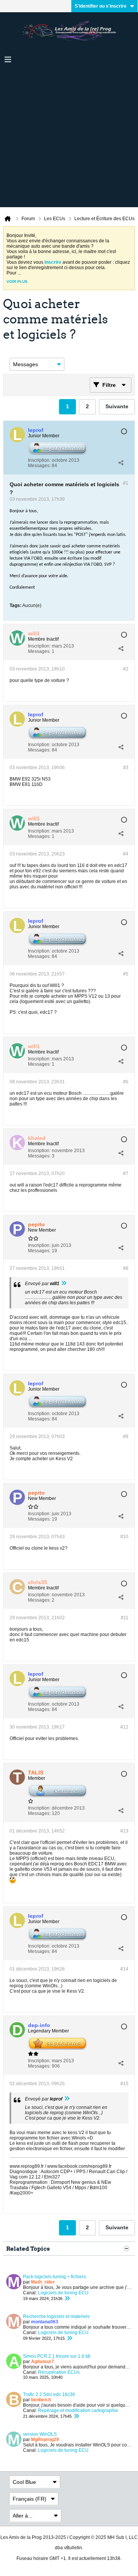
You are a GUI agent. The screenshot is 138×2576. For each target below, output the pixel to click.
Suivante (117, 406)
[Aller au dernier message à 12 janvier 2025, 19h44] (76, 2416)
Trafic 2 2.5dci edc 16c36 (49, 2394)
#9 (126, 1437)
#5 (126, 974)
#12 (124, 1727)
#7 (126, 1174)
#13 (124, 1831)
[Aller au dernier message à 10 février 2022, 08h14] (69, 2338)
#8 (126, 1268)
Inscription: (39, 460)
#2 (126, 669)
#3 (126, 768)
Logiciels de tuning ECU (63, 2293)
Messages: (39, 466)
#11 (125, 1618)
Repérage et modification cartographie (78, 2410)
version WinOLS (40, 2434)
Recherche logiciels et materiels (56, 2316)
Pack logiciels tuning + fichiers (54, 2277)
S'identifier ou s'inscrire (101, 6)
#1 (126, 483)
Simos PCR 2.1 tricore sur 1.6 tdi (57, 2356)
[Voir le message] (64, 1284)
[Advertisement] (69, 138)
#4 (126, 854)
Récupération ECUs (59, 2372)
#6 (126, 1082)
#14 (124, 1969)
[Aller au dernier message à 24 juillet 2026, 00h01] (67, 2298)
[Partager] (121, 463)
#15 (124, 2084)
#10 (124, 1537)
